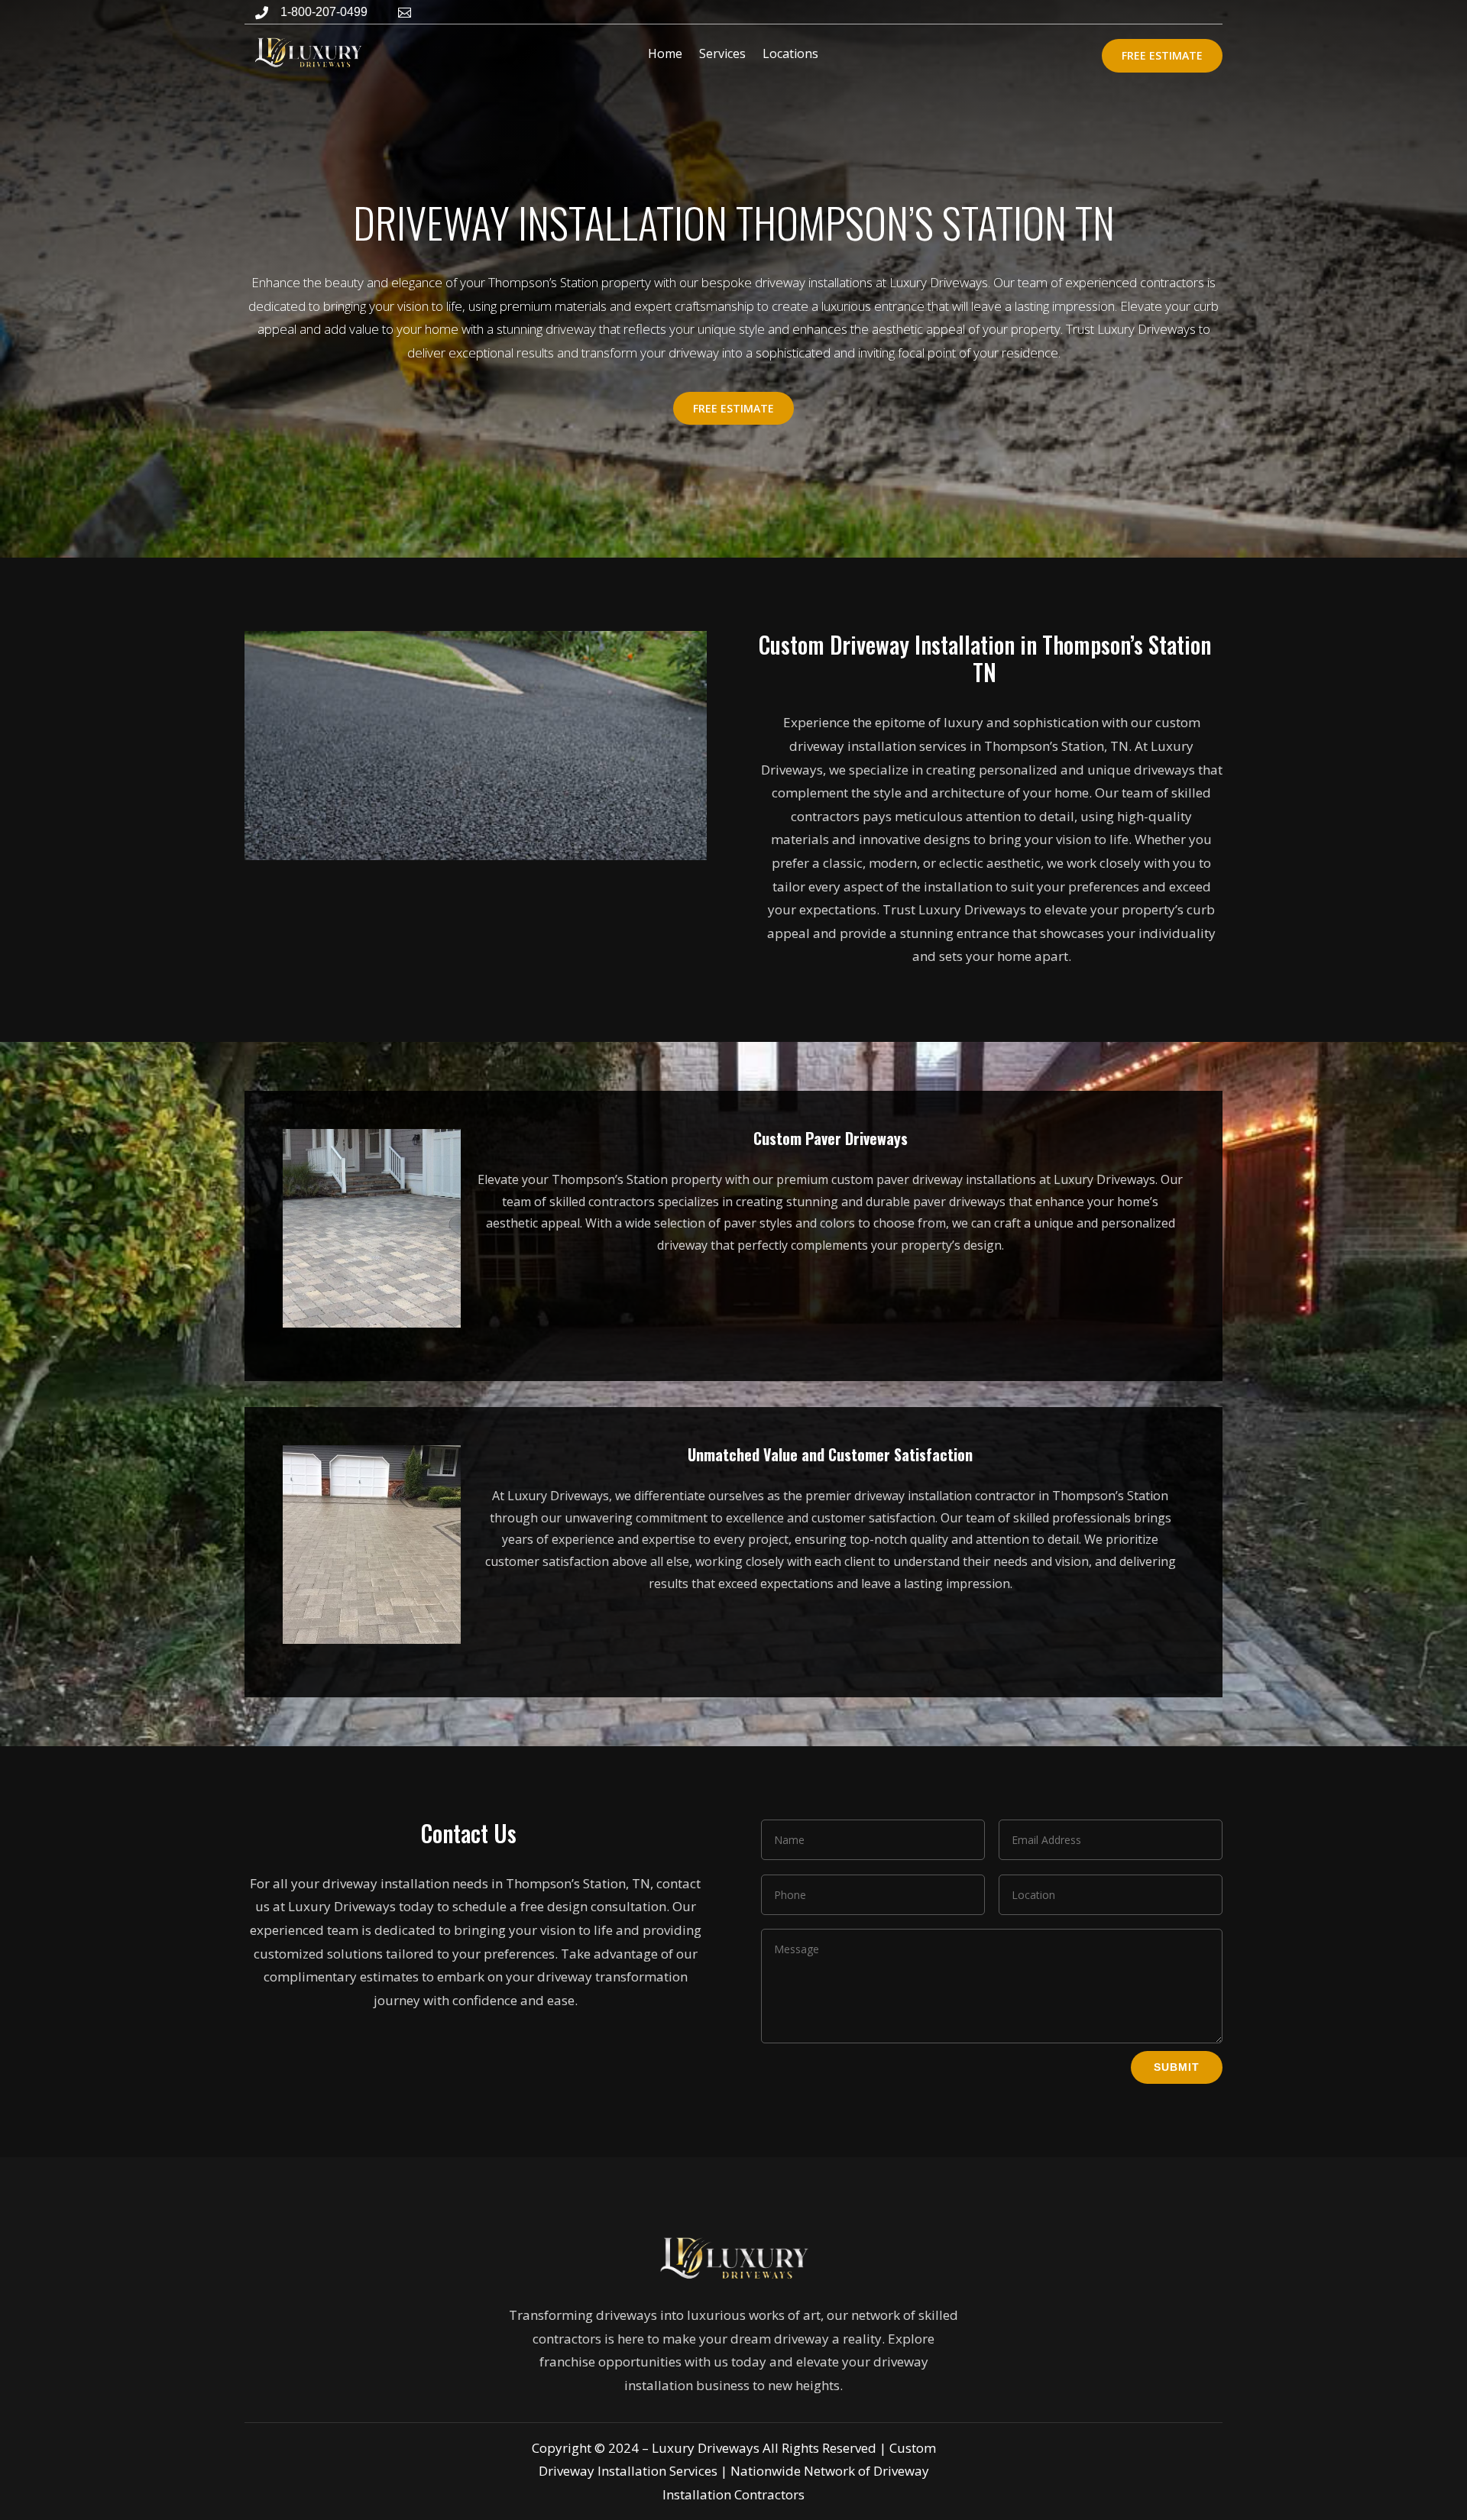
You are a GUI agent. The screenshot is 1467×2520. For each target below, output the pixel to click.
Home (665, 53)
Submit (1177, 2067)
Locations (790, 53)
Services (722, 53)
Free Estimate (1162, 55)
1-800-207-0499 (324, 12)
